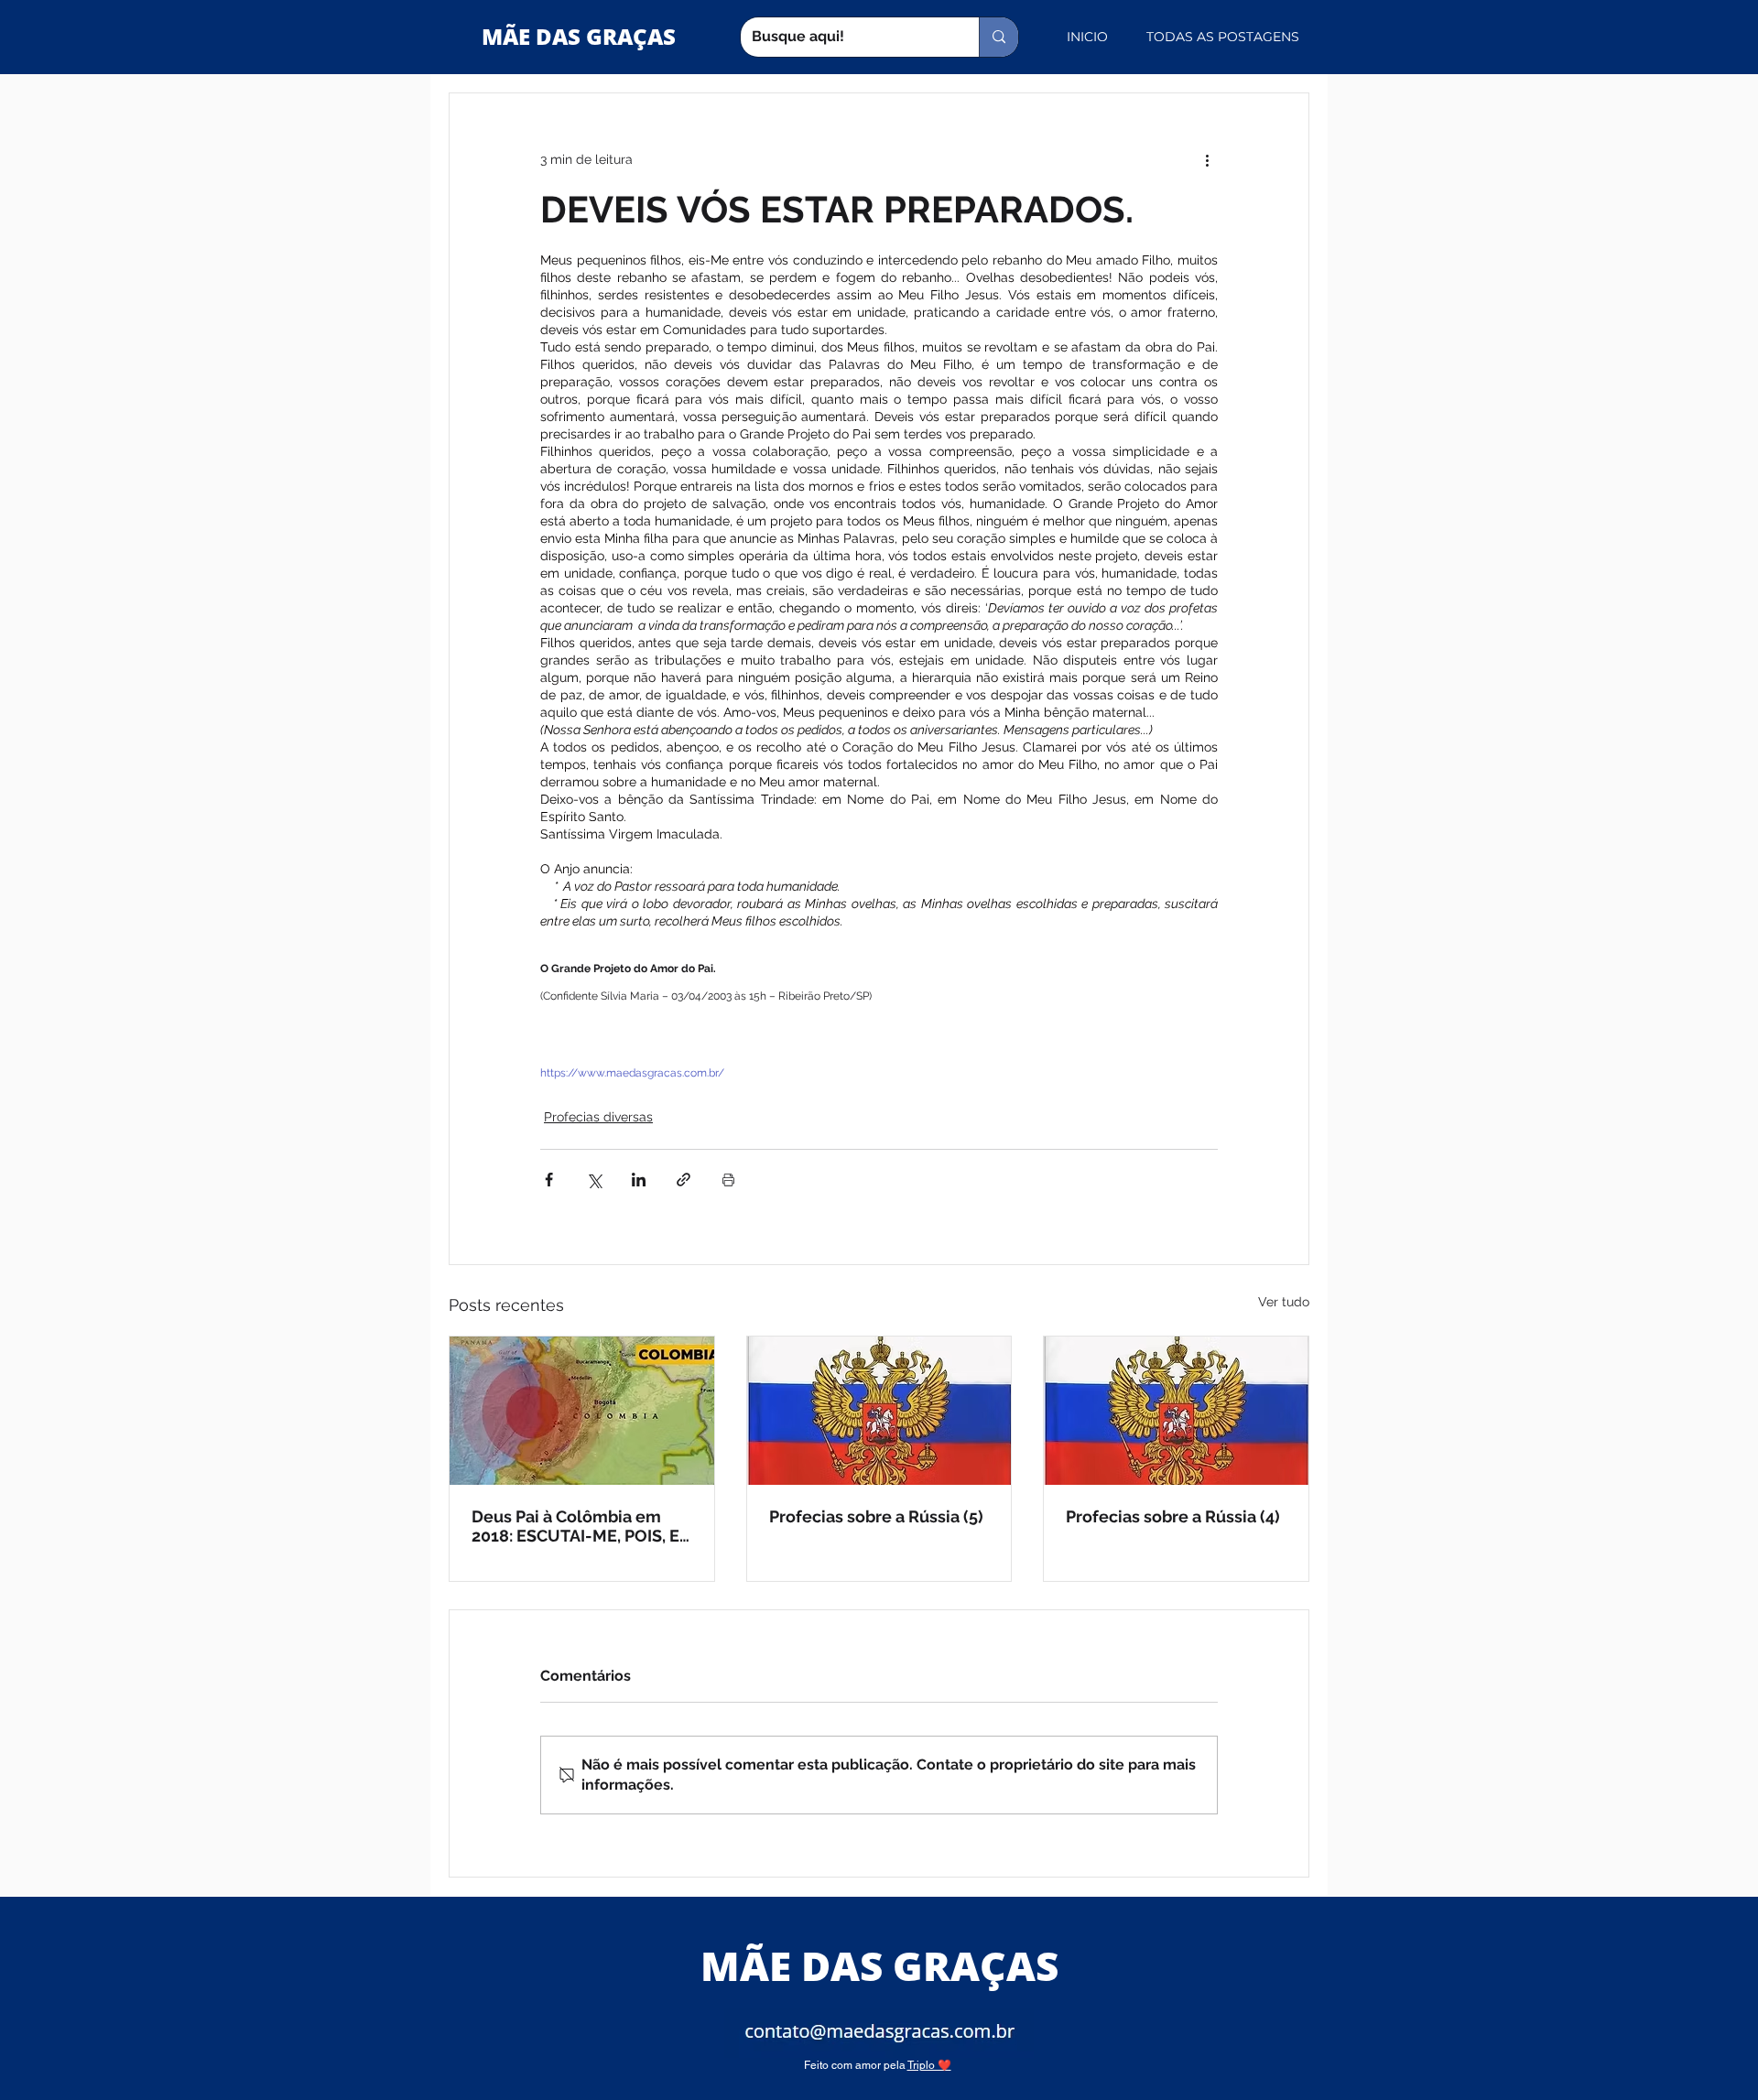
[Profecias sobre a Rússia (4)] (1176, 1411)
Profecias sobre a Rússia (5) (876, 1516)
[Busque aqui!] (998, 37)
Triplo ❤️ (929, 2065)
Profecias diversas (598, 1117)
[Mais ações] (1207, 159)
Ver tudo (1284, 1302)
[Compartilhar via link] (684, 1180)
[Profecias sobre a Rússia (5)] (879, 1411)
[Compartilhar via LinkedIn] (639, 1180)
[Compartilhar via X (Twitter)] (594, 1180)
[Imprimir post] (728, 1180)
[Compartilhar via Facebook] (549, 1180)
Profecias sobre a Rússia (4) (1173, 1516)
